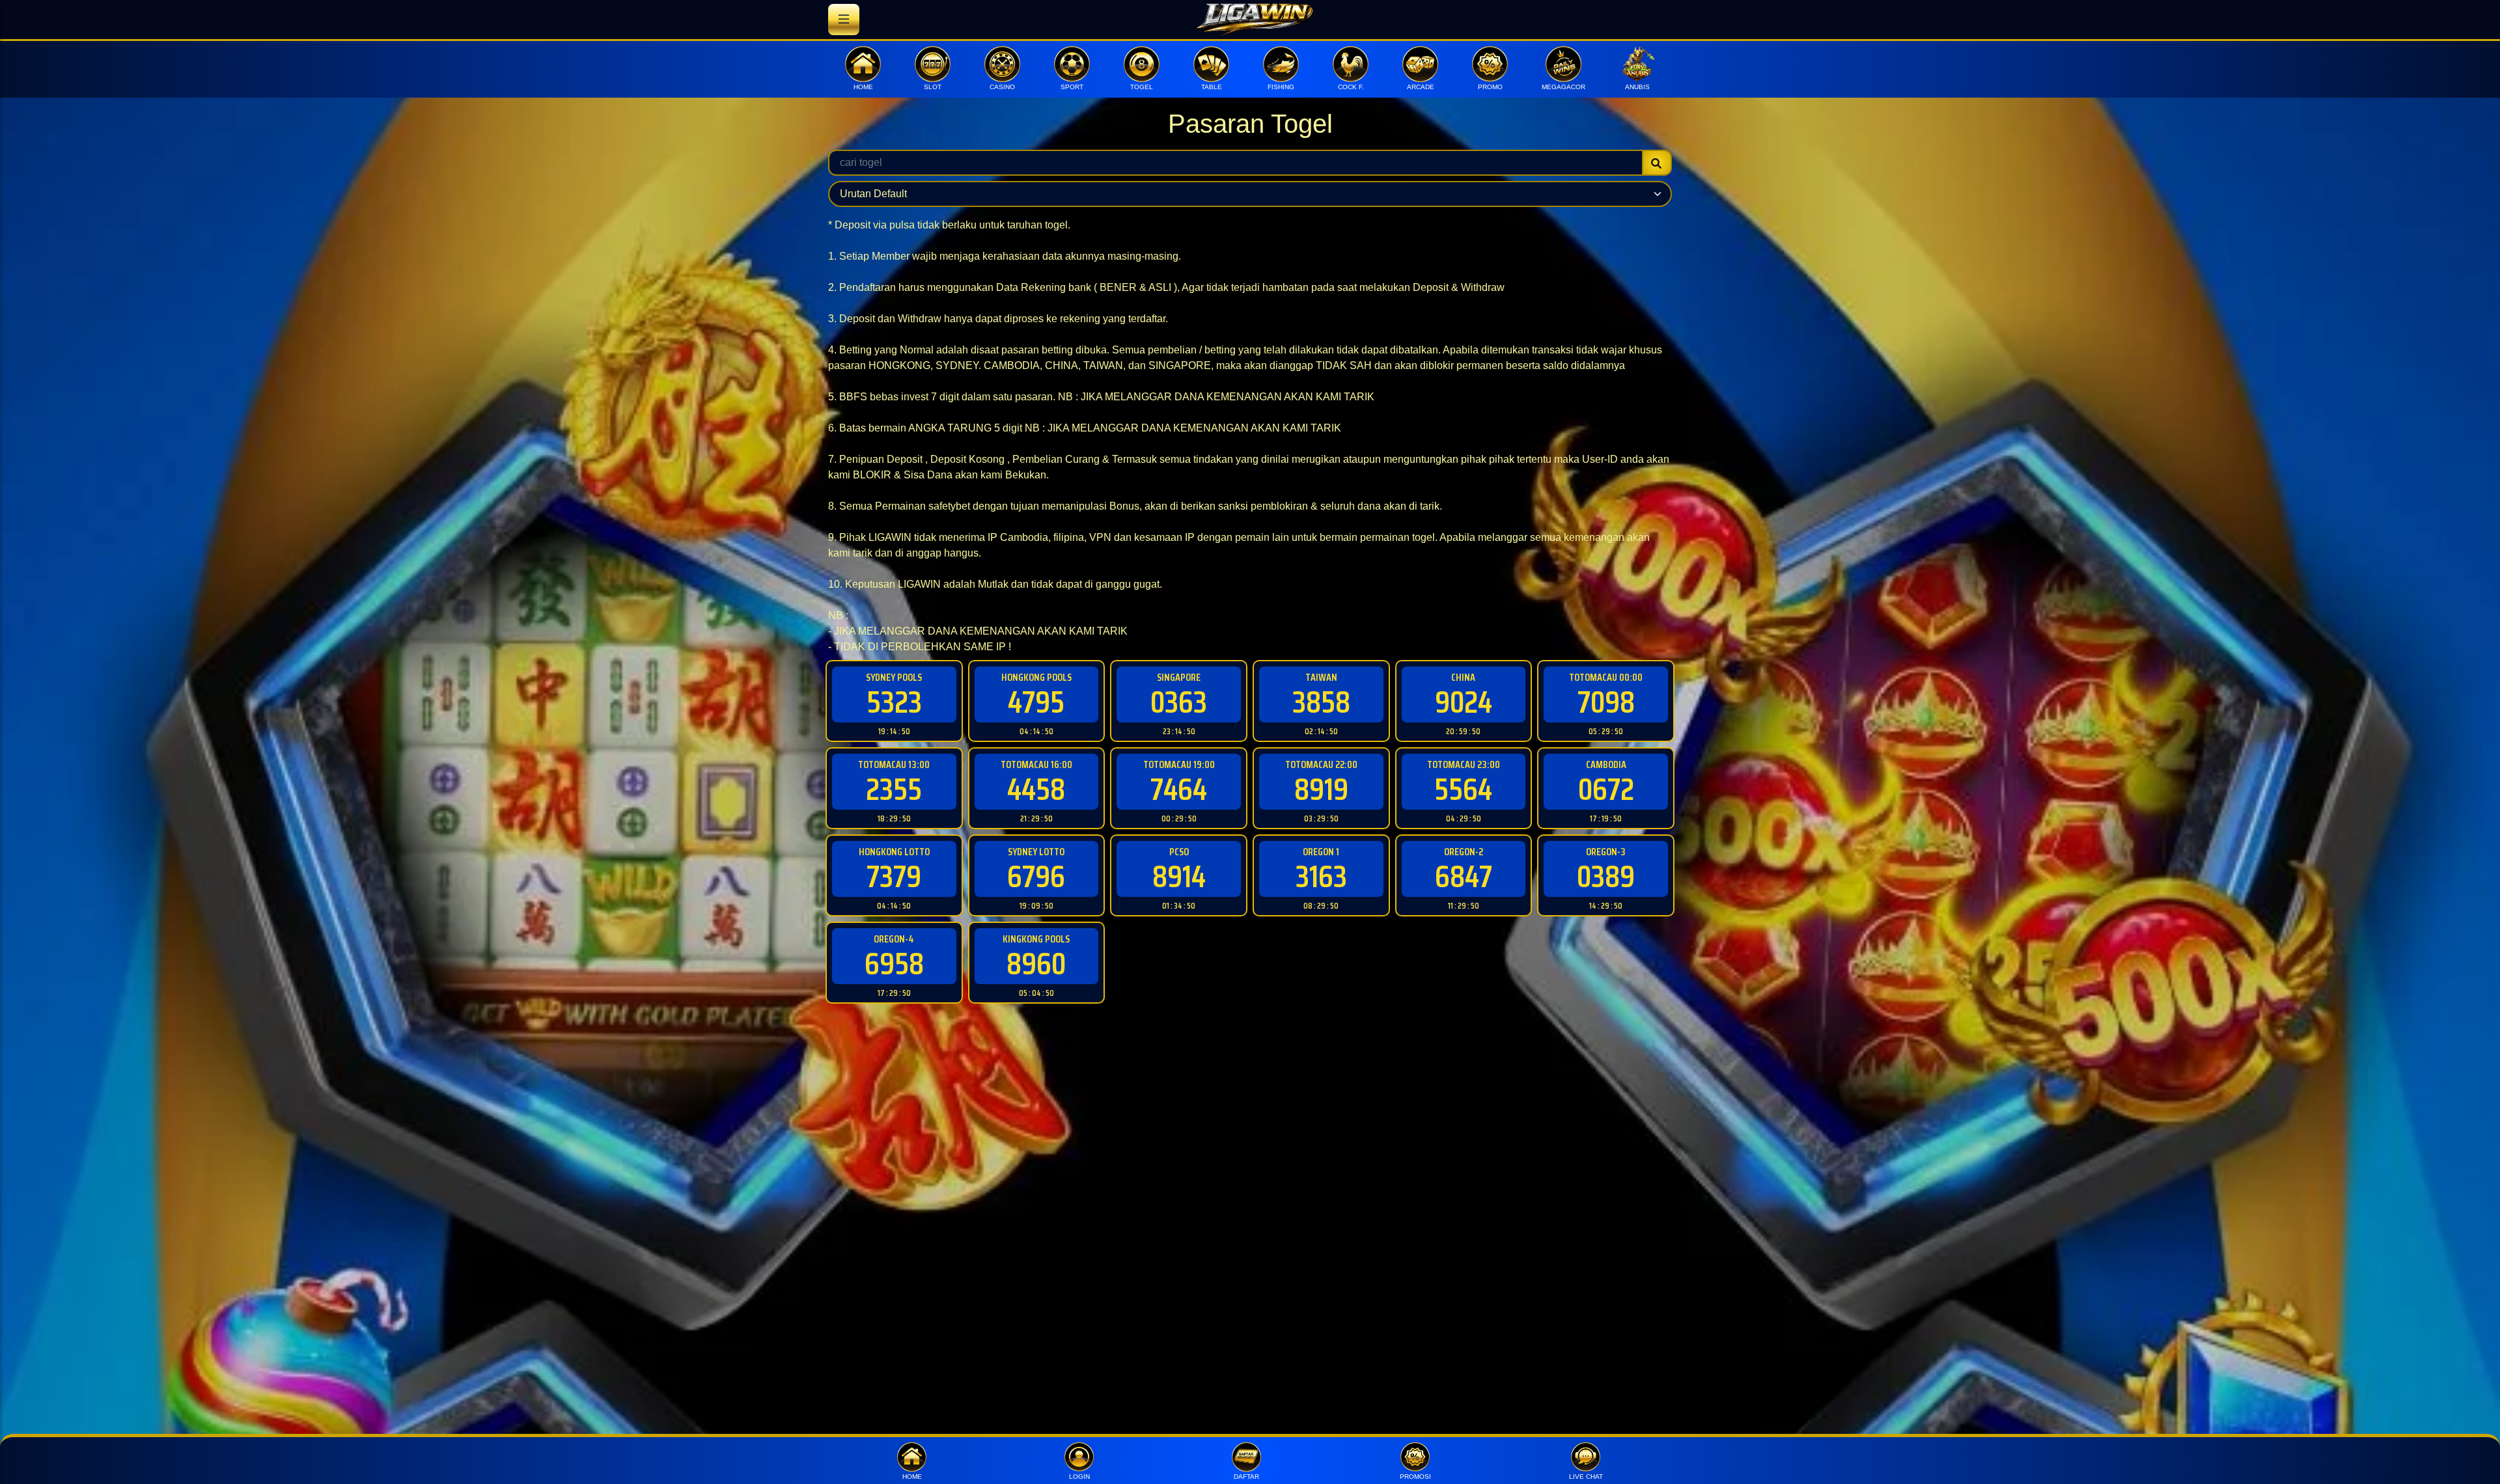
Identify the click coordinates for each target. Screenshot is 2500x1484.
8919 (1321, 789)
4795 (1036, 702)
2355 (894, 789)
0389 (1606, 876)
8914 (1179, 876)
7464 (1179, 789)
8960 (1036, 964)
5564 (1463, 789)
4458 (1036, 789)
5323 (894, 702)
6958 (894, 964)
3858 (1321, 702)
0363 (1179, 702)
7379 (894, 876)
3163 (1321, 876)
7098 (1606, 702)
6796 (1036, 876)
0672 (1606, 789)
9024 (1464, 702)
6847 (1464, 876)
